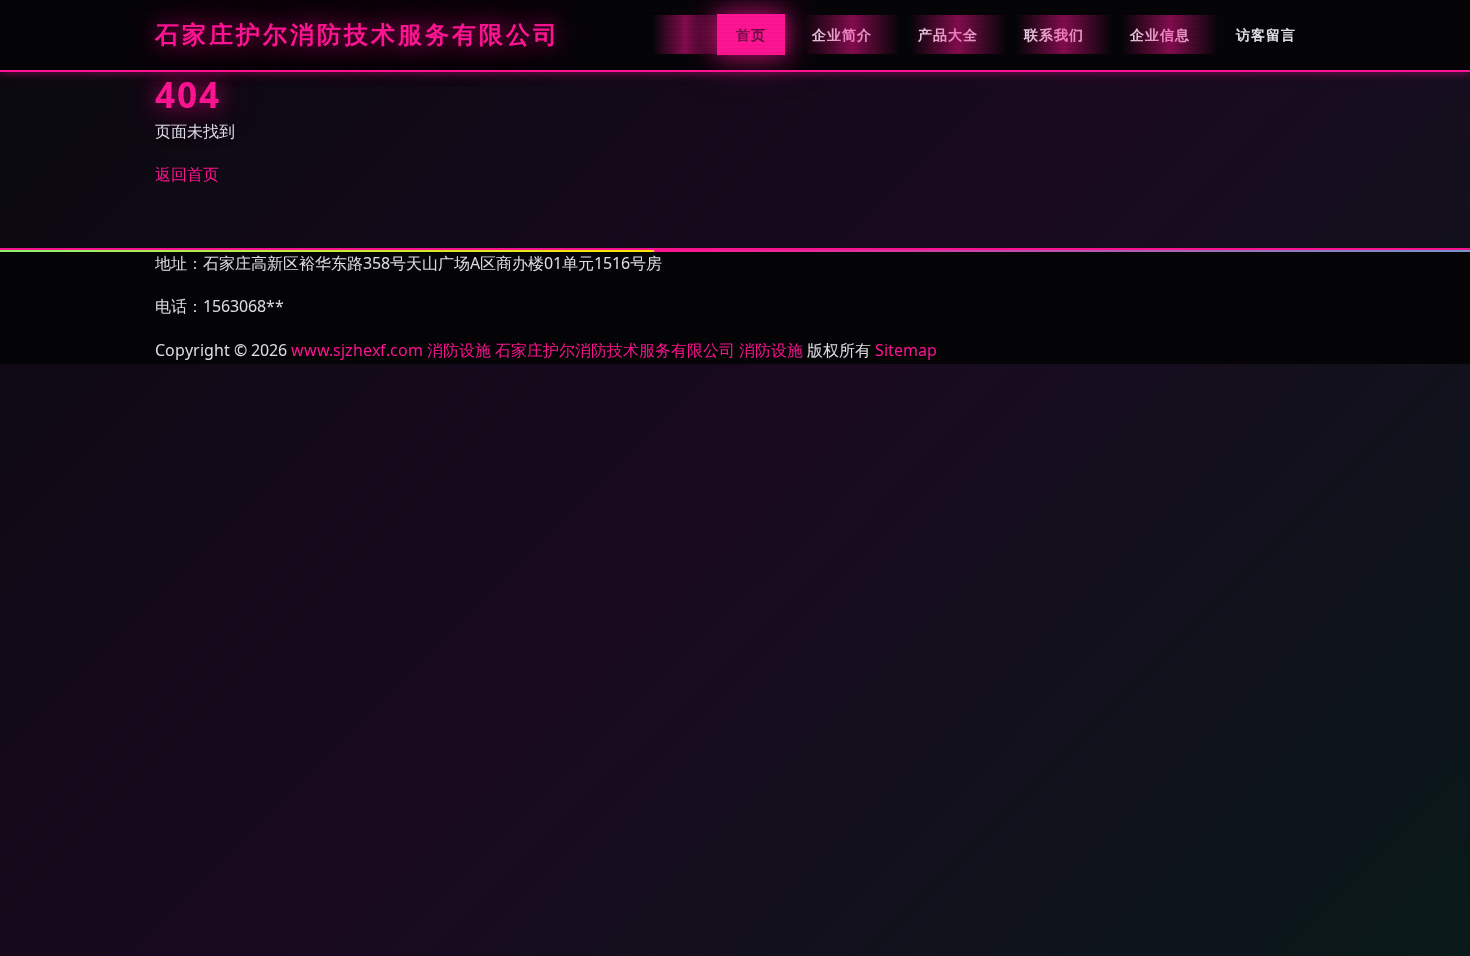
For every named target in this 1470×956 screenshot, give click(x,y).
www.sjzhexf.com (357, 350)
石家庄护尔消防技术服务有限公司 (357, 35)
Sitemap (906, 350)
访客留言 (1266, 34)
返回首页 (187, 174)
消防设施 (459, 350)
